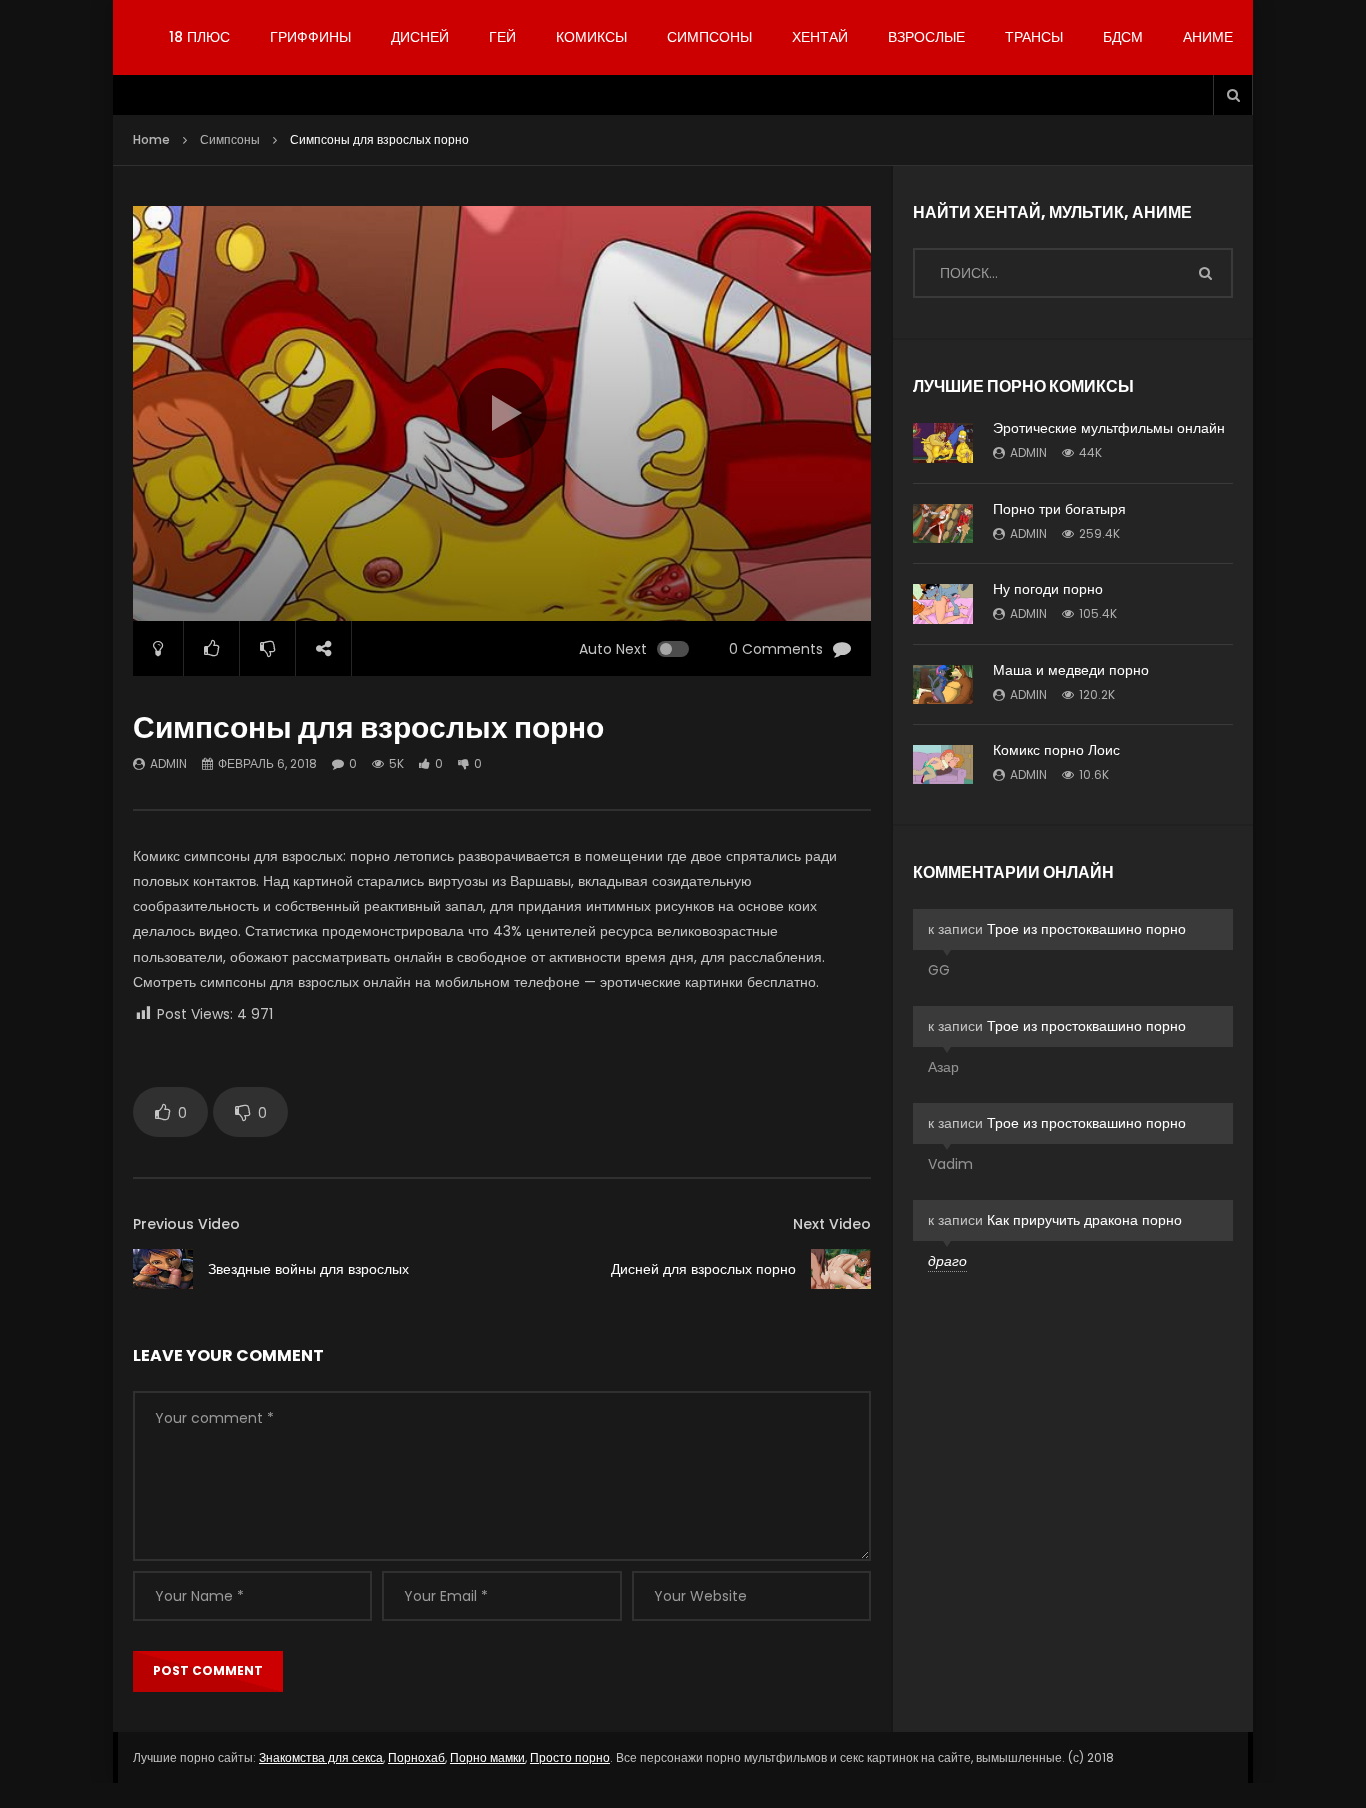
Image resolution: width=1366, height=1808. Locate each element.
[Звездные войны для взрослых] (163, 1269)
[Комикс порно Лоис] (943, 764)
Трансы (1034, 37)
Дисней (420, 37)
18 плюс (199, 37)
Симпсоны (709, 37)
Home (151, 139)
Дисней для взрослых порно (703, 1269)
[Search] (1233, 95)
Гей (502, 37)
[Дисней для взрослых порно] (841, 1268)
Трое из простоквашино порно (1086, 929)
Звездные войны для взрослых (308, 1269)
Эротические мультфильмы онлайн (1109, 428)
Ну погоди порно (1048, 589)
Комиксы (591, 37)
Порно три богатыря (1059, 509)
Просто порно (570, 1757)
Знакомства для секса (321, 1757)
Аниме (1208, 37)
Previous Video (186, 1224)
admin (168, 763)
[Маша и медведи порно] (943, 684)
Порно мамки (487, 1757)
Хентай (820, 37)
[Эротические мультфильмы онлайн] (943, 443)
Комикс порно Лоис (1056, 750)
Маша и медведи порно (1071, 670)
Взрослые (926, 37)
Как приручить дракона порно (1084, 1220)
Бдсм (1123, 37)
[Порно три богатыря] (943, 523)
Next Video (832, 1224)
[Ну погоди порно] (943, 604)
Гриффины (310, 37)
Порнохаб (416, 1757)
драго (947, 1261)
